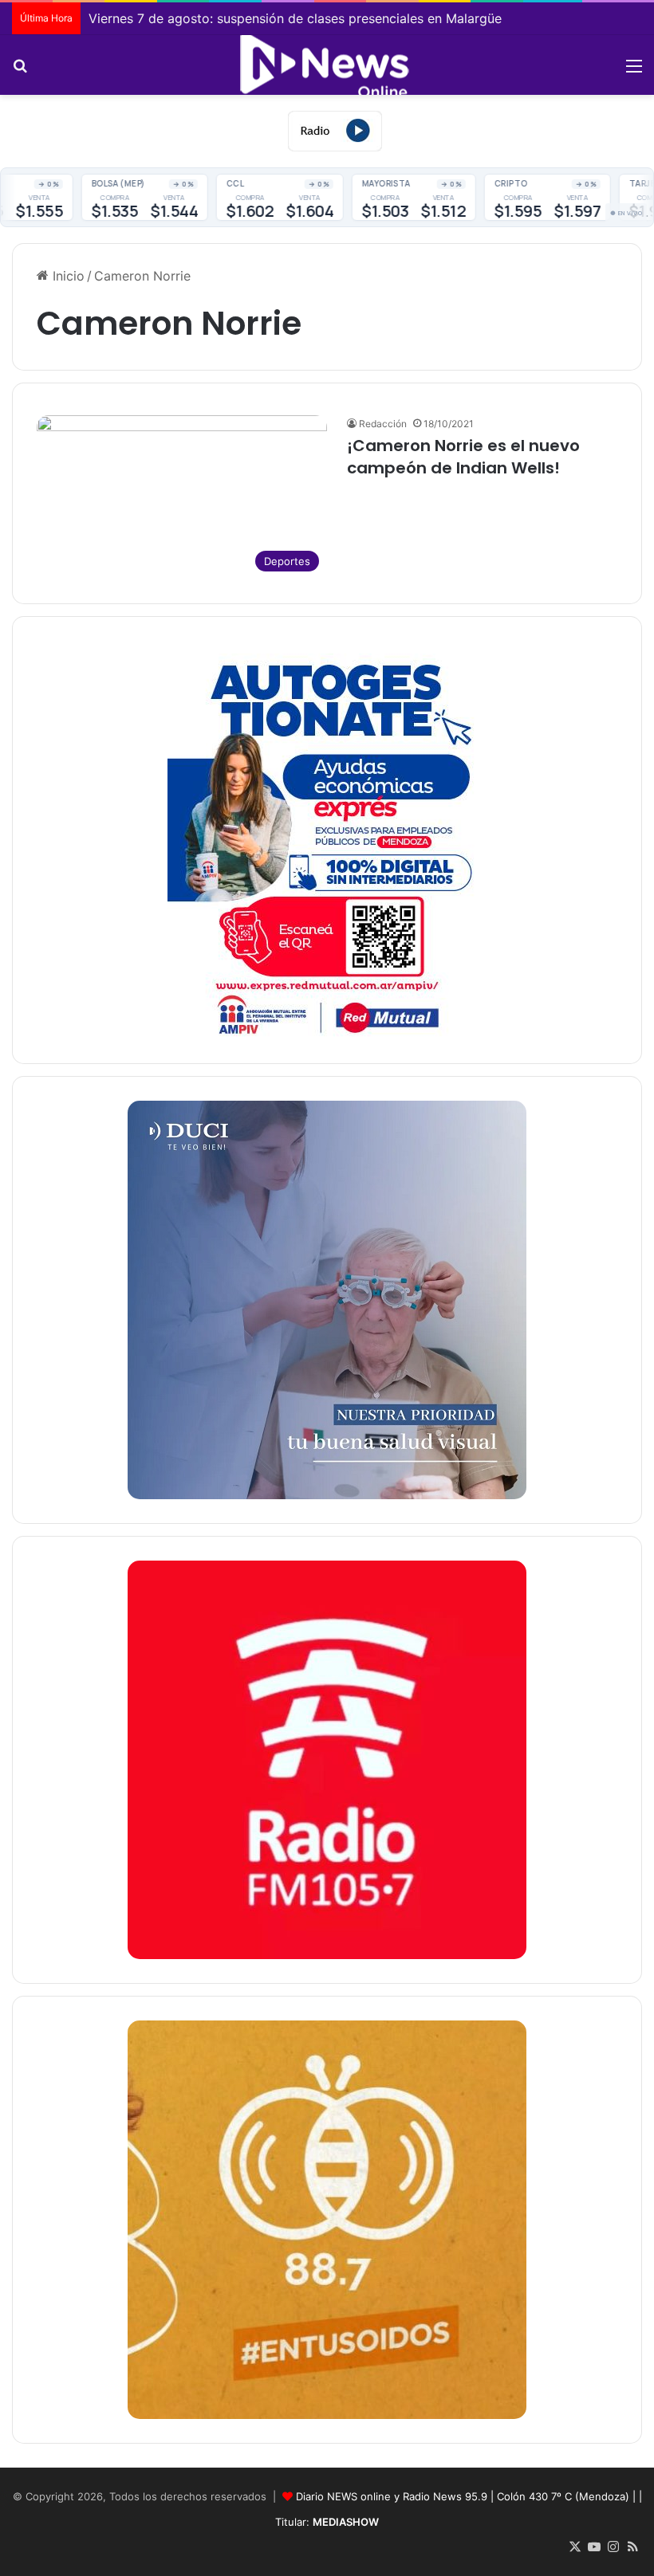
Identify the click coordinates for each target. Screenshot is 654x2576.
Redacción (383, 424)
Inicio (67, 276)
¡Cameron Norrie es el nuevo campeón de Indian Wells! (463, 457)
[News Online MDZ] (327, 65)
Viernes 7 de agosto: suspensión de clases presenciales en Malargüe (295, 18)
